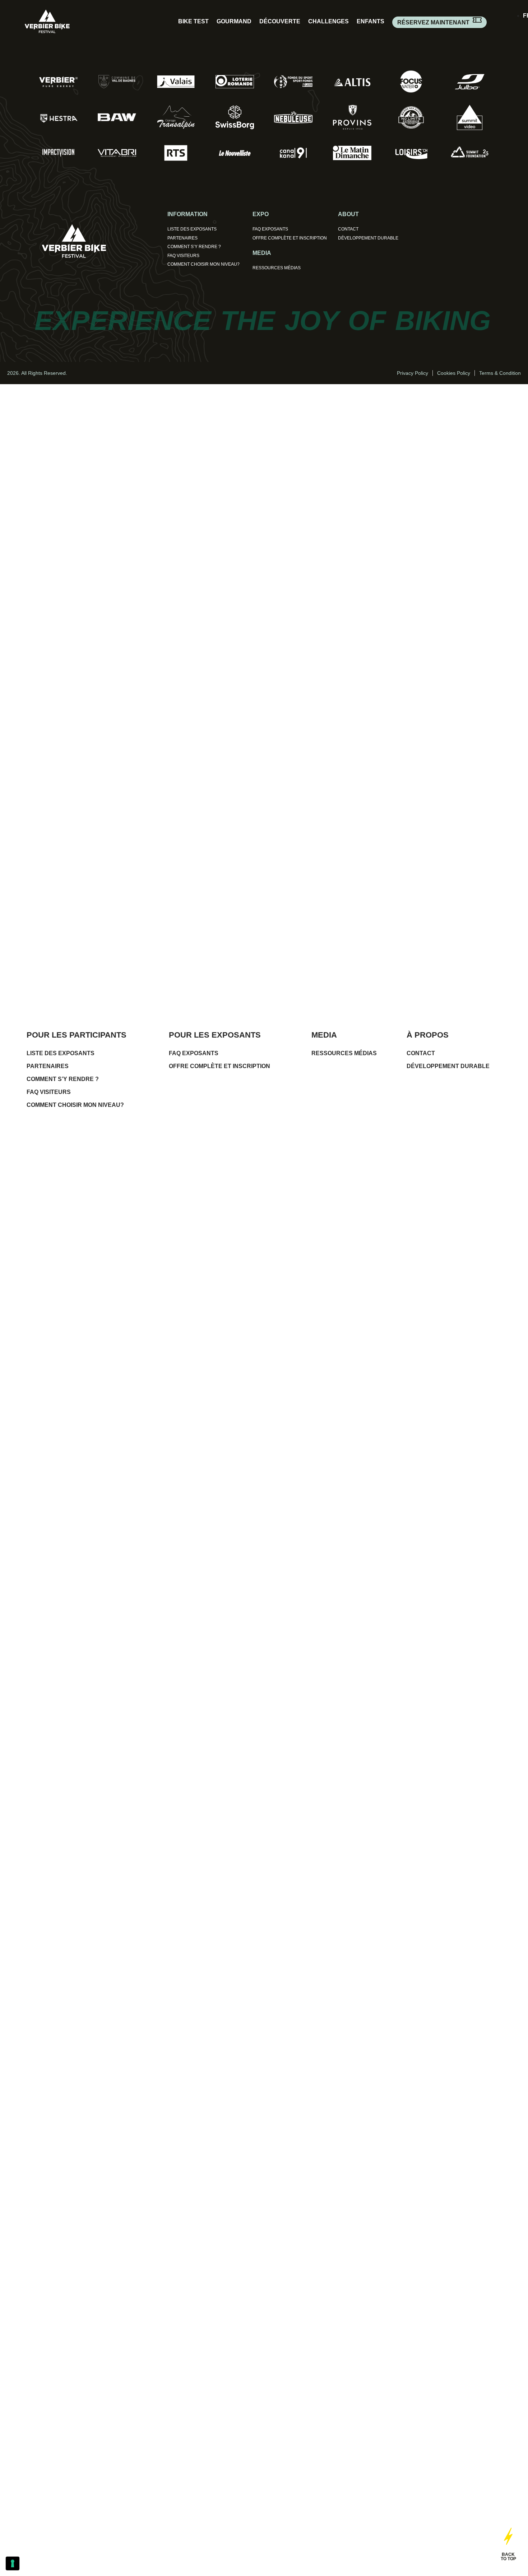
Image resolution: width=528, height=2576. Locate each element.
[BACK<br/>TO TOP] (508, 2535)
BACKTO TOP (508, 2557)
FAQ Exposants (270, 229)
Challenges (328, 21)
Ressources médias (277, 268)
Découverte (280, 21)
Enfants (370, 21)
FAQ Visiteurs (183, 256)
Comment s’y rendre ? (194, 247)
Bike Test (193, 21)
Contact (348, 229)
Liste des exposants (192, 229)
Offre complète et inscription (290, 238)
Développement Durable (368, 238)
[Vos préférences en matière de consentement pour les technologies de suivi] (13, 2563)
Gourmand (234, 21)
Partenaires (182, 238)
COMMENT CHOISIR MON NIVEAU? (203, 264)
